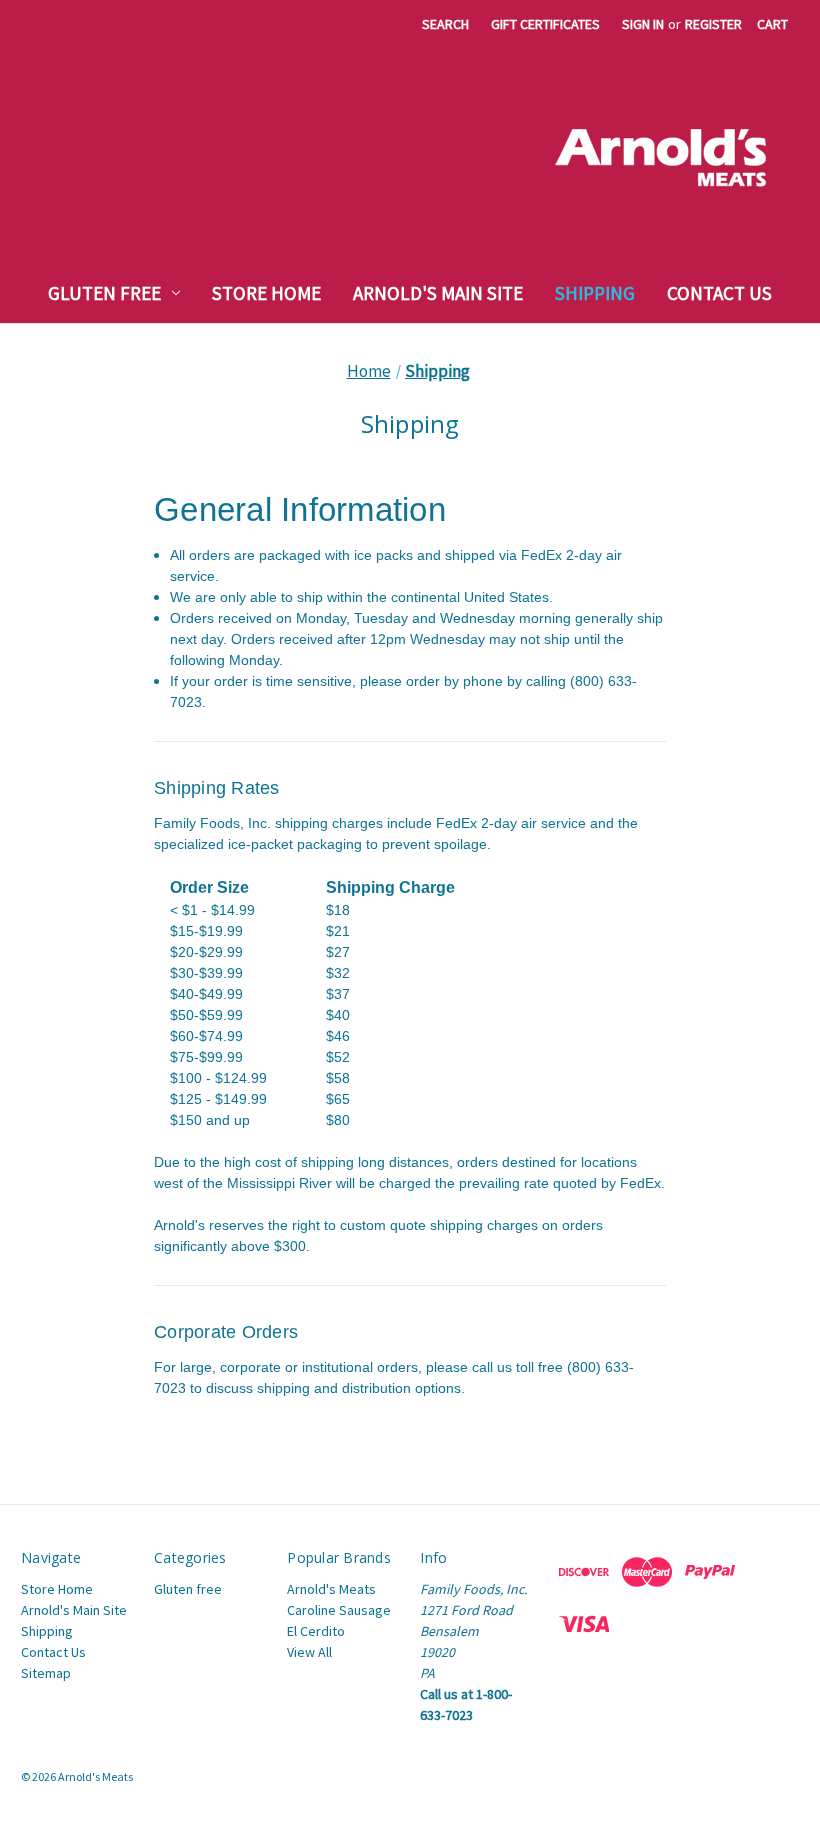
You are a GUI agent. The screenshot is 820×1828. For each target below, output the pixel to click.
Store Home (266, 293)
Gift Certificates (545, 24)
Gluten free (104, 293)
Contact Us (719, 293)
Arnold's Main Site (438, 293)
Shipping (595, 293)
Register (713, 24)
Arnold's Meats (331, 1589)
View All (309, 1652)
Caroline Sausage (339, 1610)
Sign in (643, 24)
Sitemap (46, 1673)
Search (445, 24)
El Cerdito (316, 1631)
